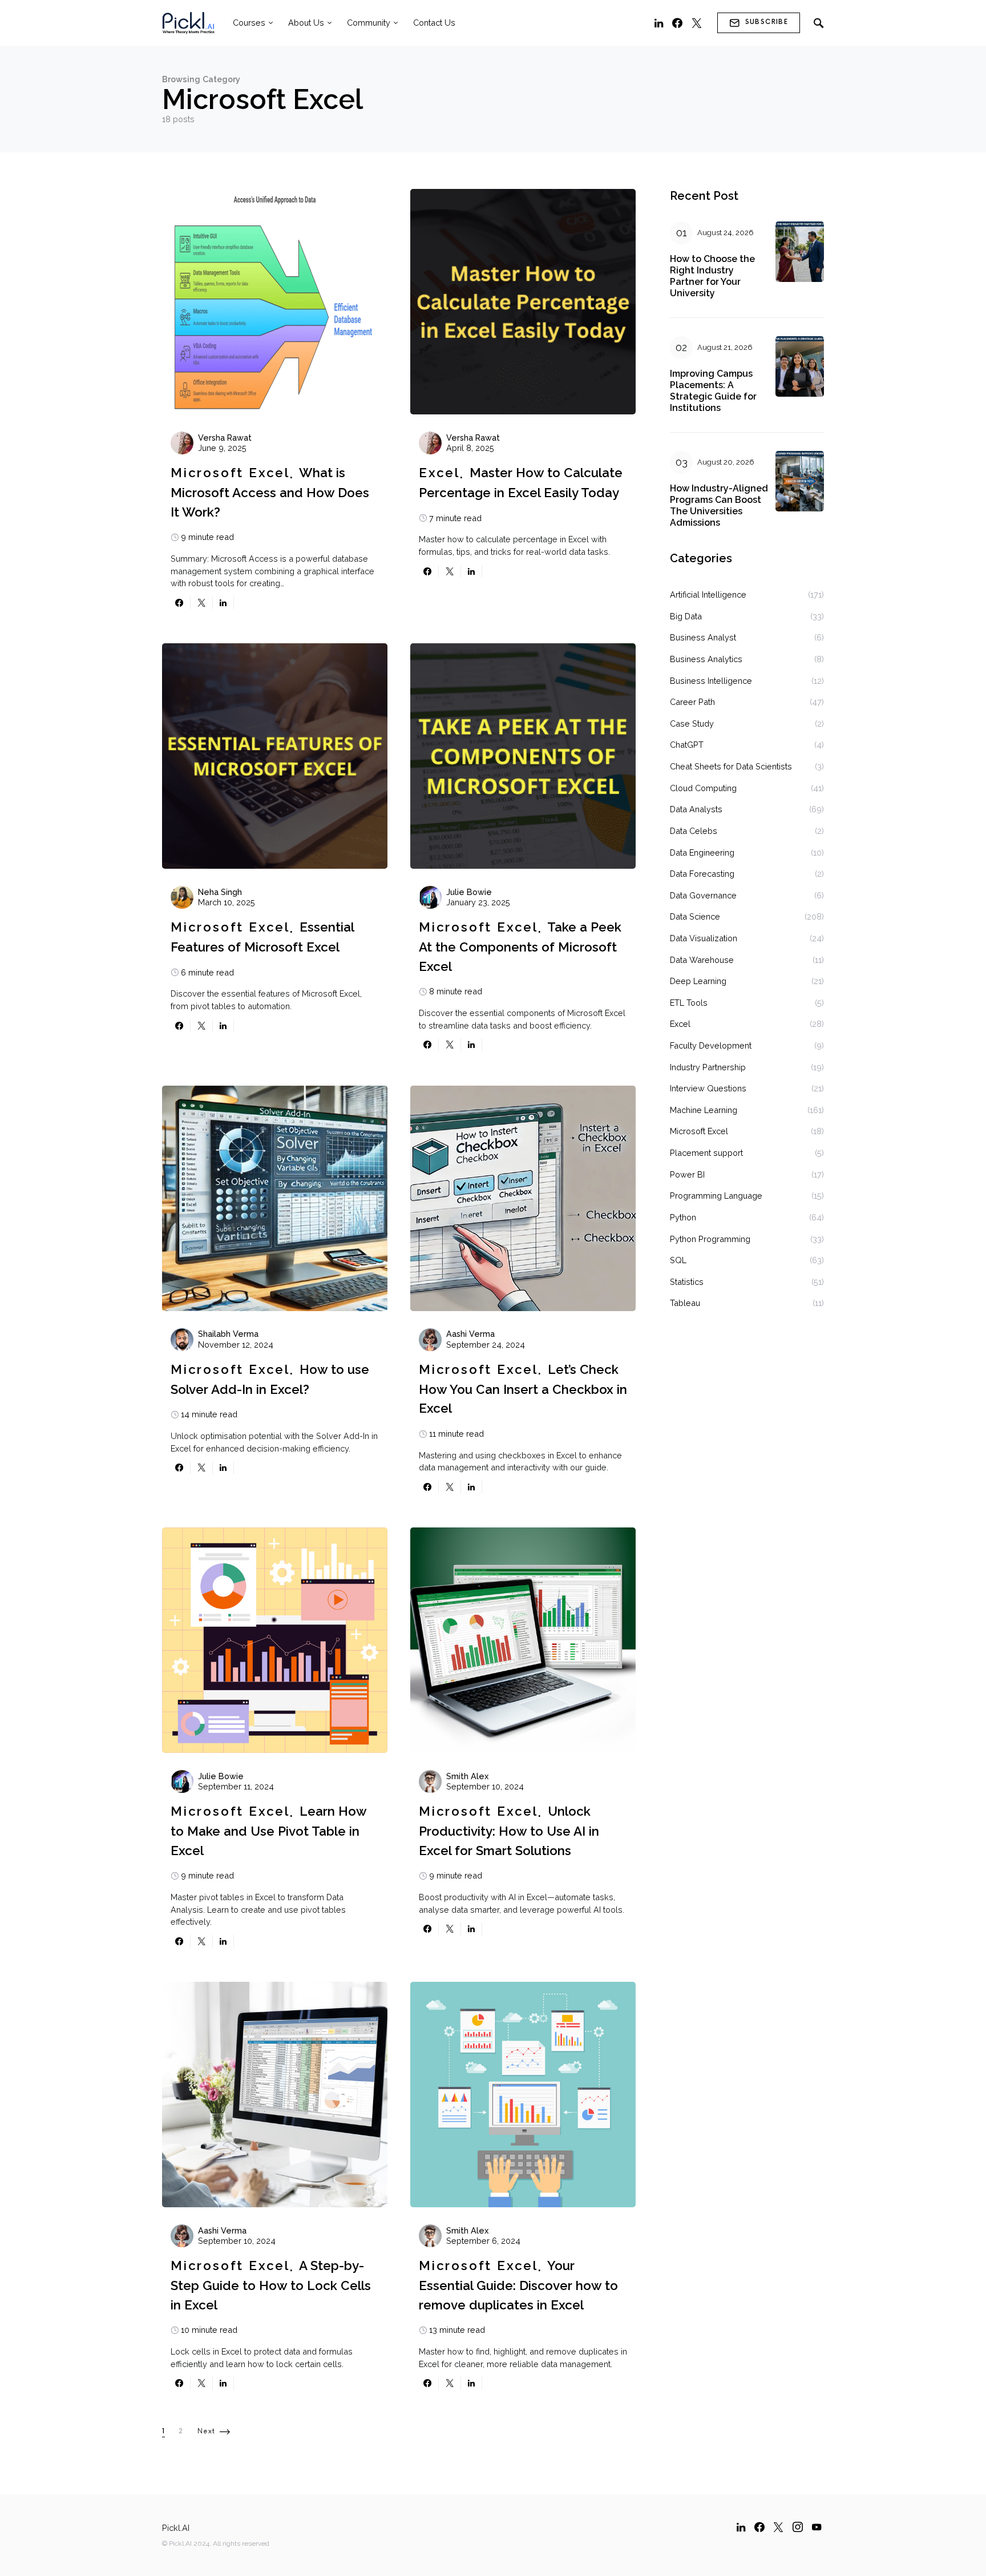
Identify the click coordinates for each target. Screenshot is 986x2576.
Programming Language (716, 1196)
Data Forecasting (702, 874)
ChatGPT (687, 745)
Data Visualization (704, 938)
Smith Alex (467, 1776)
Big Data (686, 616)
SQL (678, 1260)
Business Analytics (706, 659)
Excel (439, 473)
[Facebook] (677, 23)
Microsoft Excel (230, 473)
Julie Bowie (469, 892)
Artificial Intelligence (708, 594)
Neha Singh (220, 892)
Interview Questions (708, 1088)
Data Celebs (694, 831)
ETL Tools (689, 1003)
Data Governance (703, 895)
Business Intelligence (711, 681)
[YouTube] (817, 2527)
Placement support (706, 1153)
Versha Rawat (225, 438)
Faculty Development (711, 1045)
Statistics (687, 1282)
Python (683, 1217)
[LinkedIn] (659, 23)
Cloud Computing (703, 788)
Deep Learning (698, 981)
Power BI (687, 1174)
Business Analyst (703, 637)
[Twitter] (697, 23)
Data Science (695, 916)
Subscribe (767, 22)
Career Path (692, 702)
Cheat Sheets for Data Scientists (731, 766)
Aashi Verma (470, 1334)
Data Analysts (696, 809)
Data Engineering (702, 852)
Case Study (692, 723)
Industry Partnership (708, 1067)
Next (207, 2431)
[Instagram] (798, 2527)
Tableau (685, 1303)
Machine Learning (704, 1110)
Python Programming (710, 1239)
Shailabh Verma (228, 1334)
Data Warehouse (702, 960)
